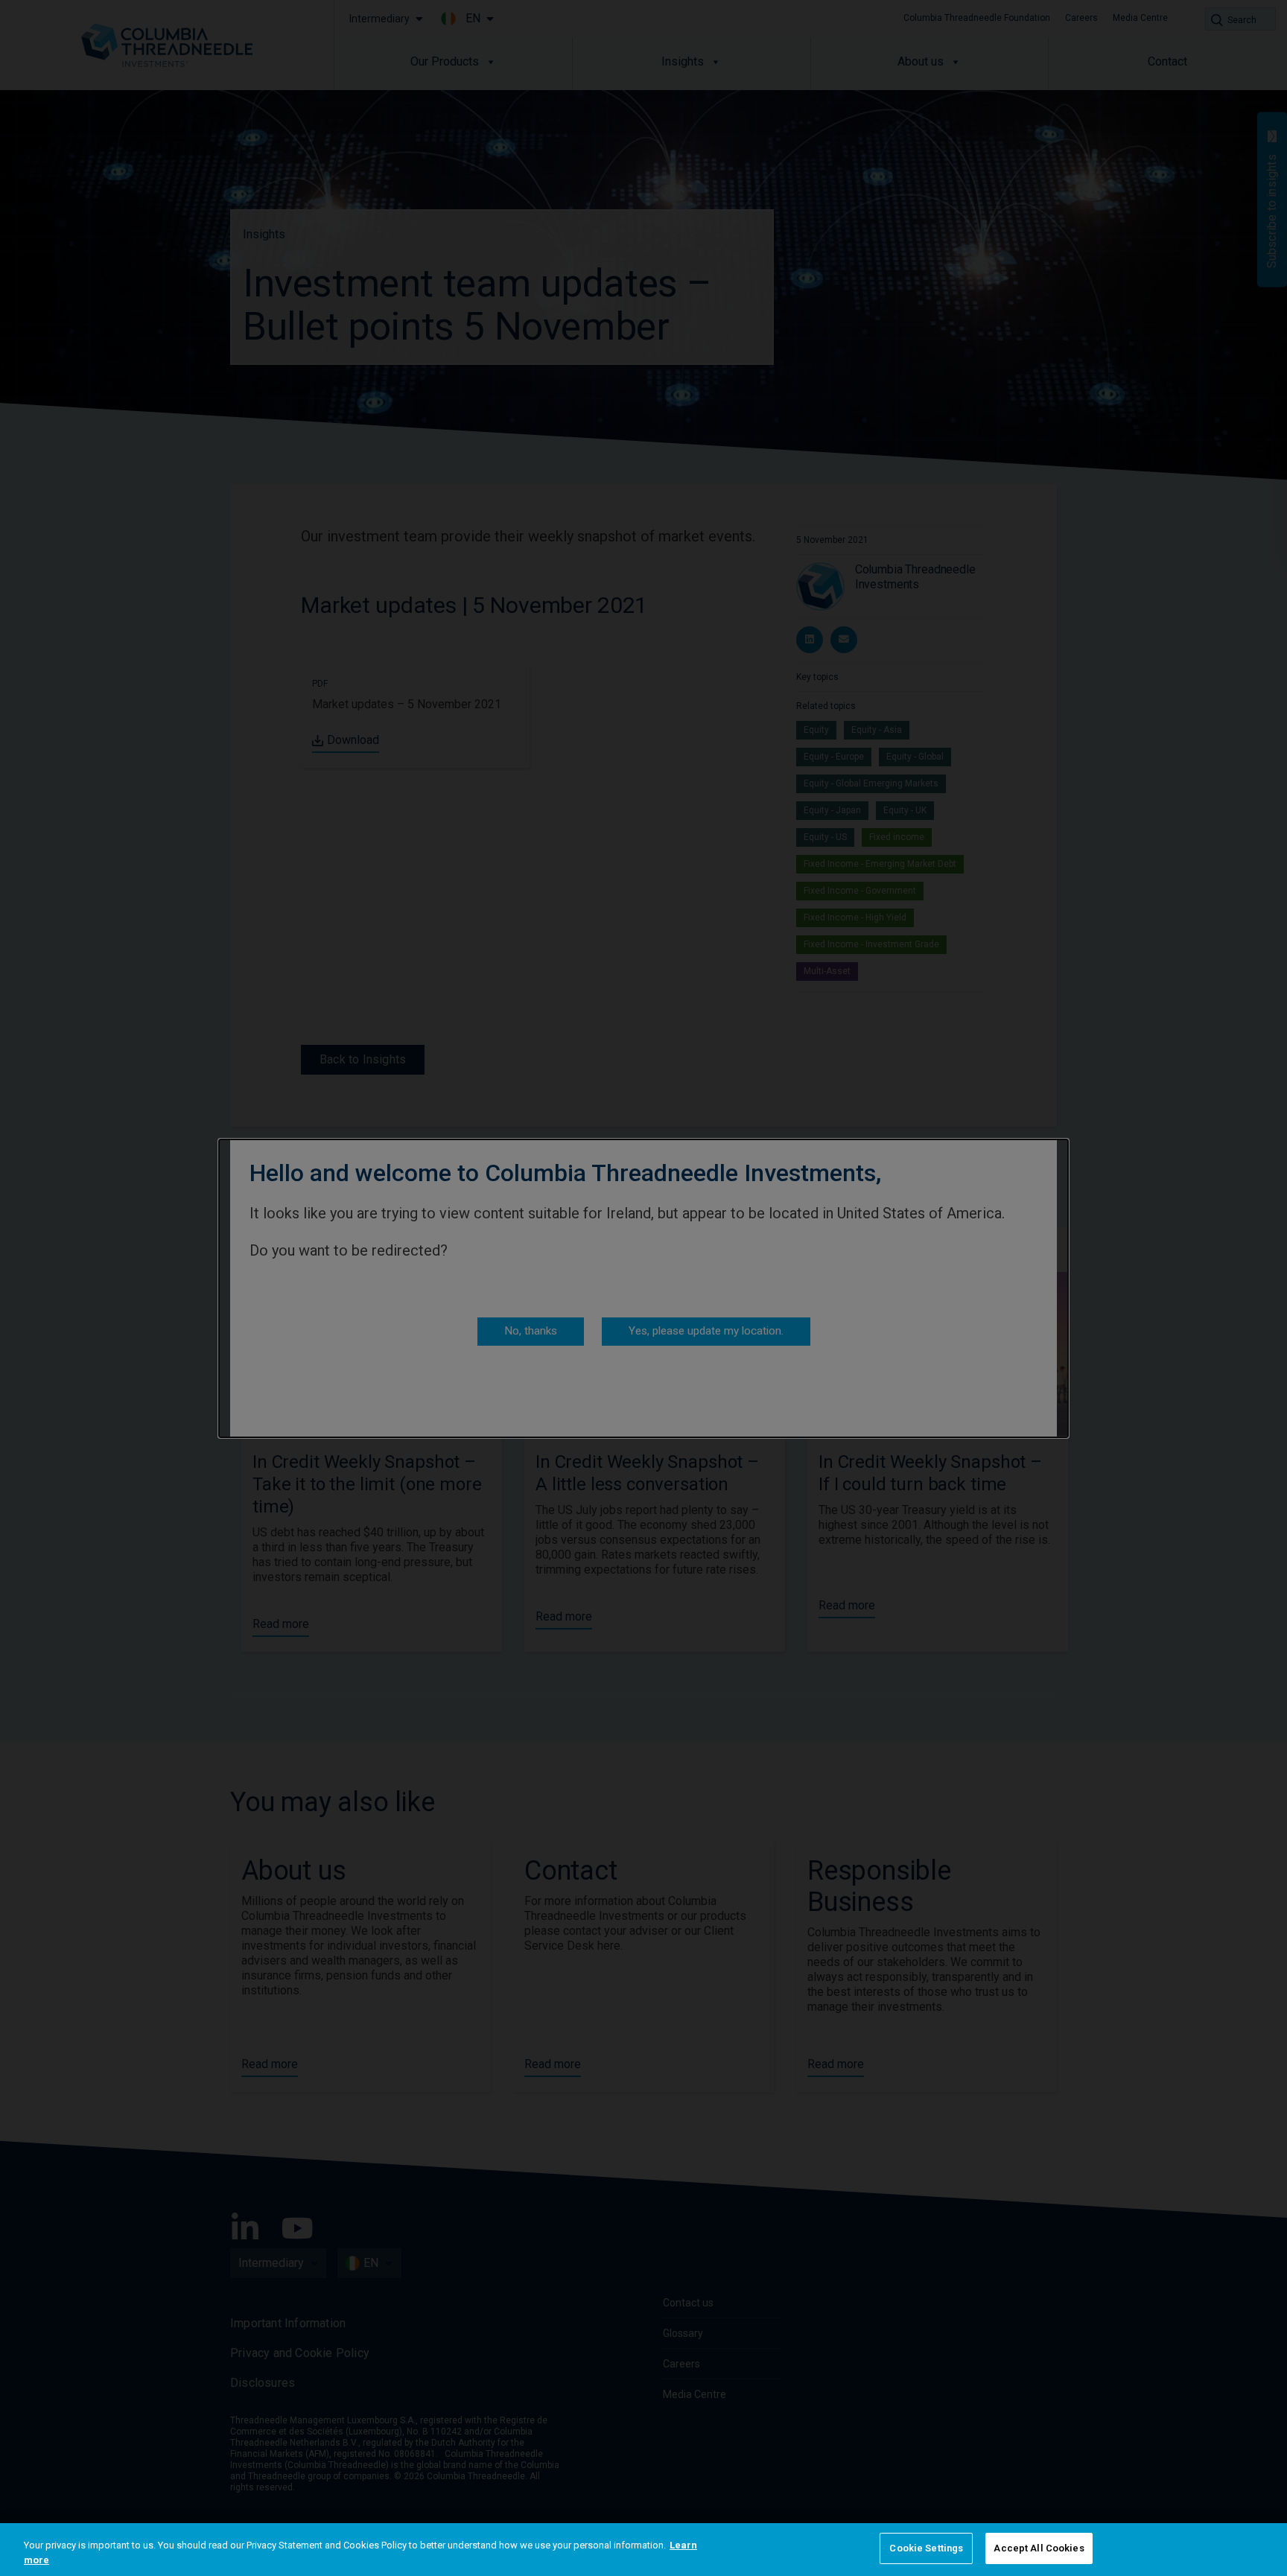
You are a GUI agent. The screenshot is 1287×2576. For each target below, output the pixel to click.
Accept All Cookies (1039, 2548)
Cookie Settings (926, 2548)
